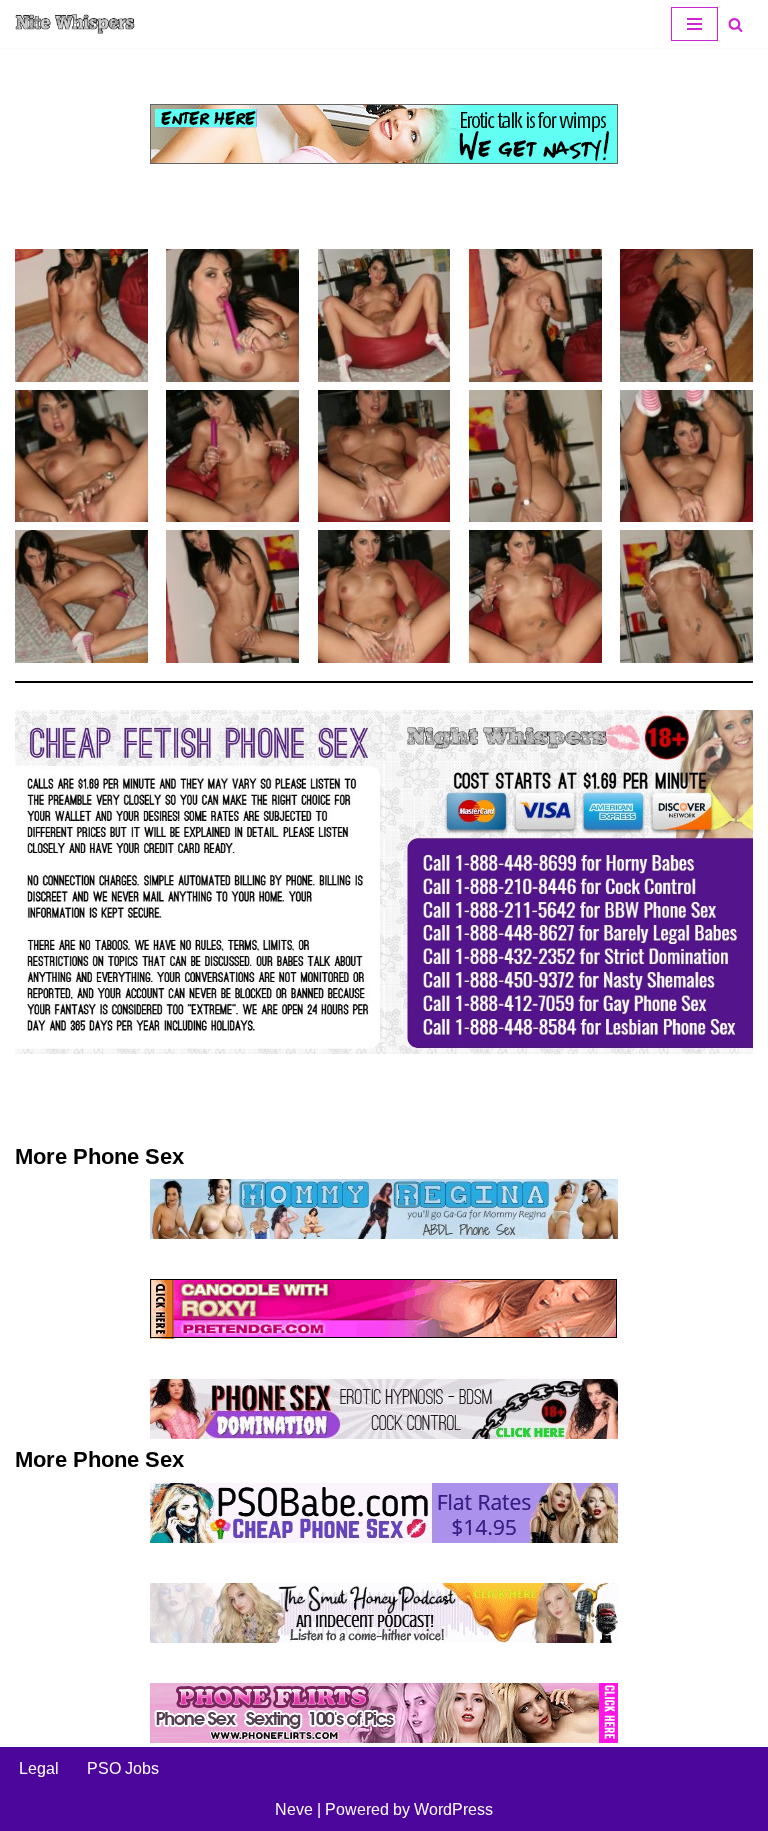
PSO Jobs (123, 1768)
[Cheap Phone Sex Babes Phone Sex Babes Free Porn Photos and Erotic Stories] (75, 24)
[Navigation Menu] (694, 24)
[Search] (735, 24)
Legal (39, 1768)
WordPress (453, 1809)
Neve (294, 1809)
